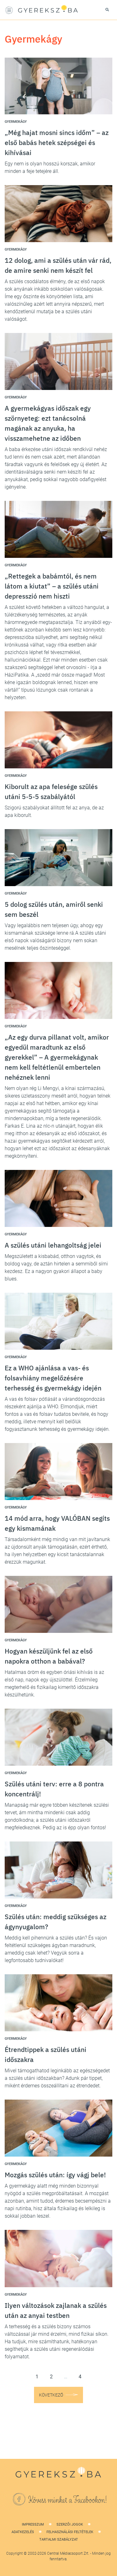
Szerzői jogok (70, 2524)
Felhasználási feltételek (70, 2532)
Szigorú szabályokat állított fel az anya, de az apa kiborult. (54, 811)
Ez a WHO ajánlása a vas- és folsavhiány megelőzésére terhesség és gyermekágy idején (53, 1378)
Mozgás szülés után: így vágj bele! (55, 2175)
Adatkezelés (23, 2532)
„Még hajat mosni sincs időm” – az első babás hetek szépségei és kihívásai (57, 143)
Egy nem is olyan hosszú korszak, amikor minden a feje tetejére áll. (50, 167)
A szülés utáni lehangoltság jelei (53, 1245)
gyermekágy (16, 122)
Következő (51, 2395)
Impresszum (33, 2524)
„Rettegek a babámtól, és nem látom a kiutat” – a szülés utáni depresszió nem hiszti (52, 586)
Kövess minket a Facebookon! (68, 2500)
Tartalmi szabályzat (59, 2540)
